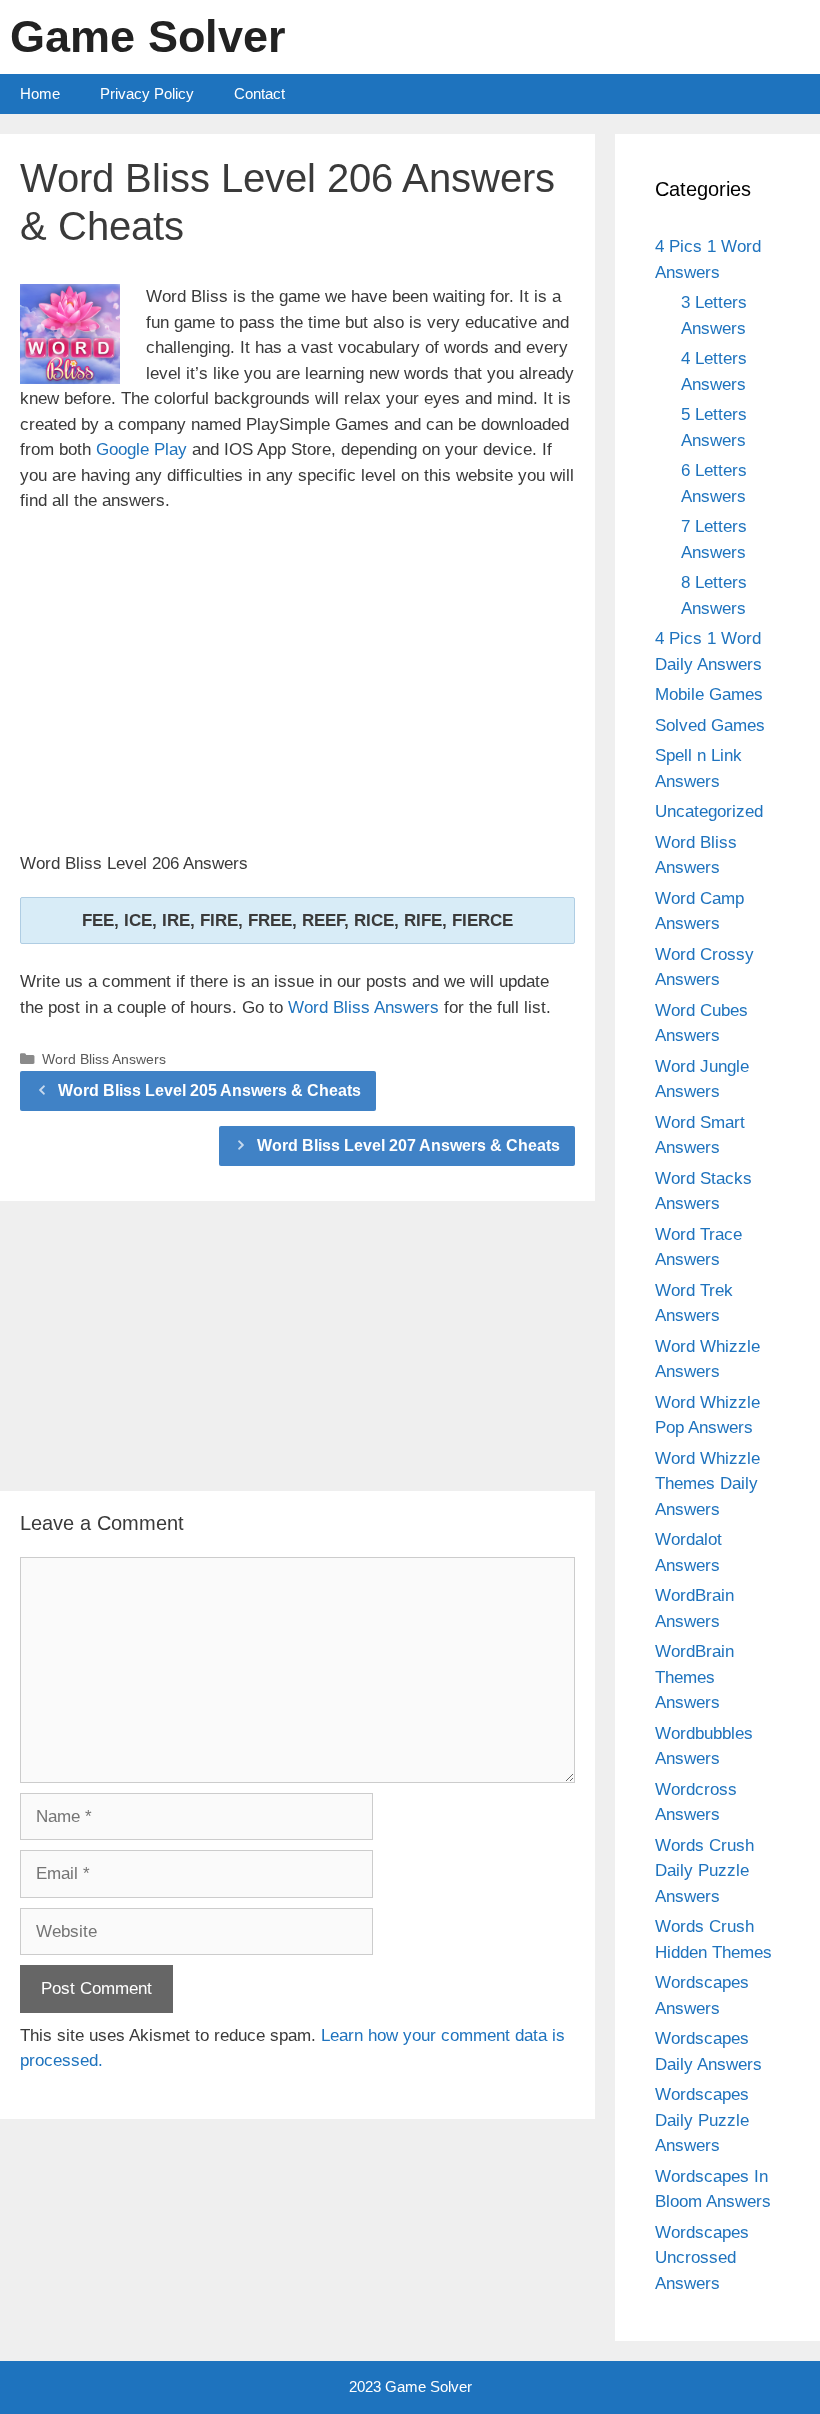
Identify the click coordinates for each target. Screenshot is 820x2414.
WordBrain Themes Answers (694, 1677)
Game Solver (148, 36)
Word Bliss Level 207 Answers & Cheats (408, 1145)
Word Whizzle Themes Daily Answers (707, 1484)
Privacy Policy (147, 93)
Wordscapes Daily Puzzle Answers (702, 2120)
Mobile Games (709, 694)
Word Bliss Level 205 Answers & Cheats (209, 1090)
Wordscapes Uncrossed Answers (702, 2258)
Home (40, 93)
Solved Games (710, 725)
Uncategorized (709, 811)
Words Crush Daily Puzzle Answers (704, 1871)
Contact (259, 93)
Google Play (141, 449)
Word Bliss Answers (363, 1007)
